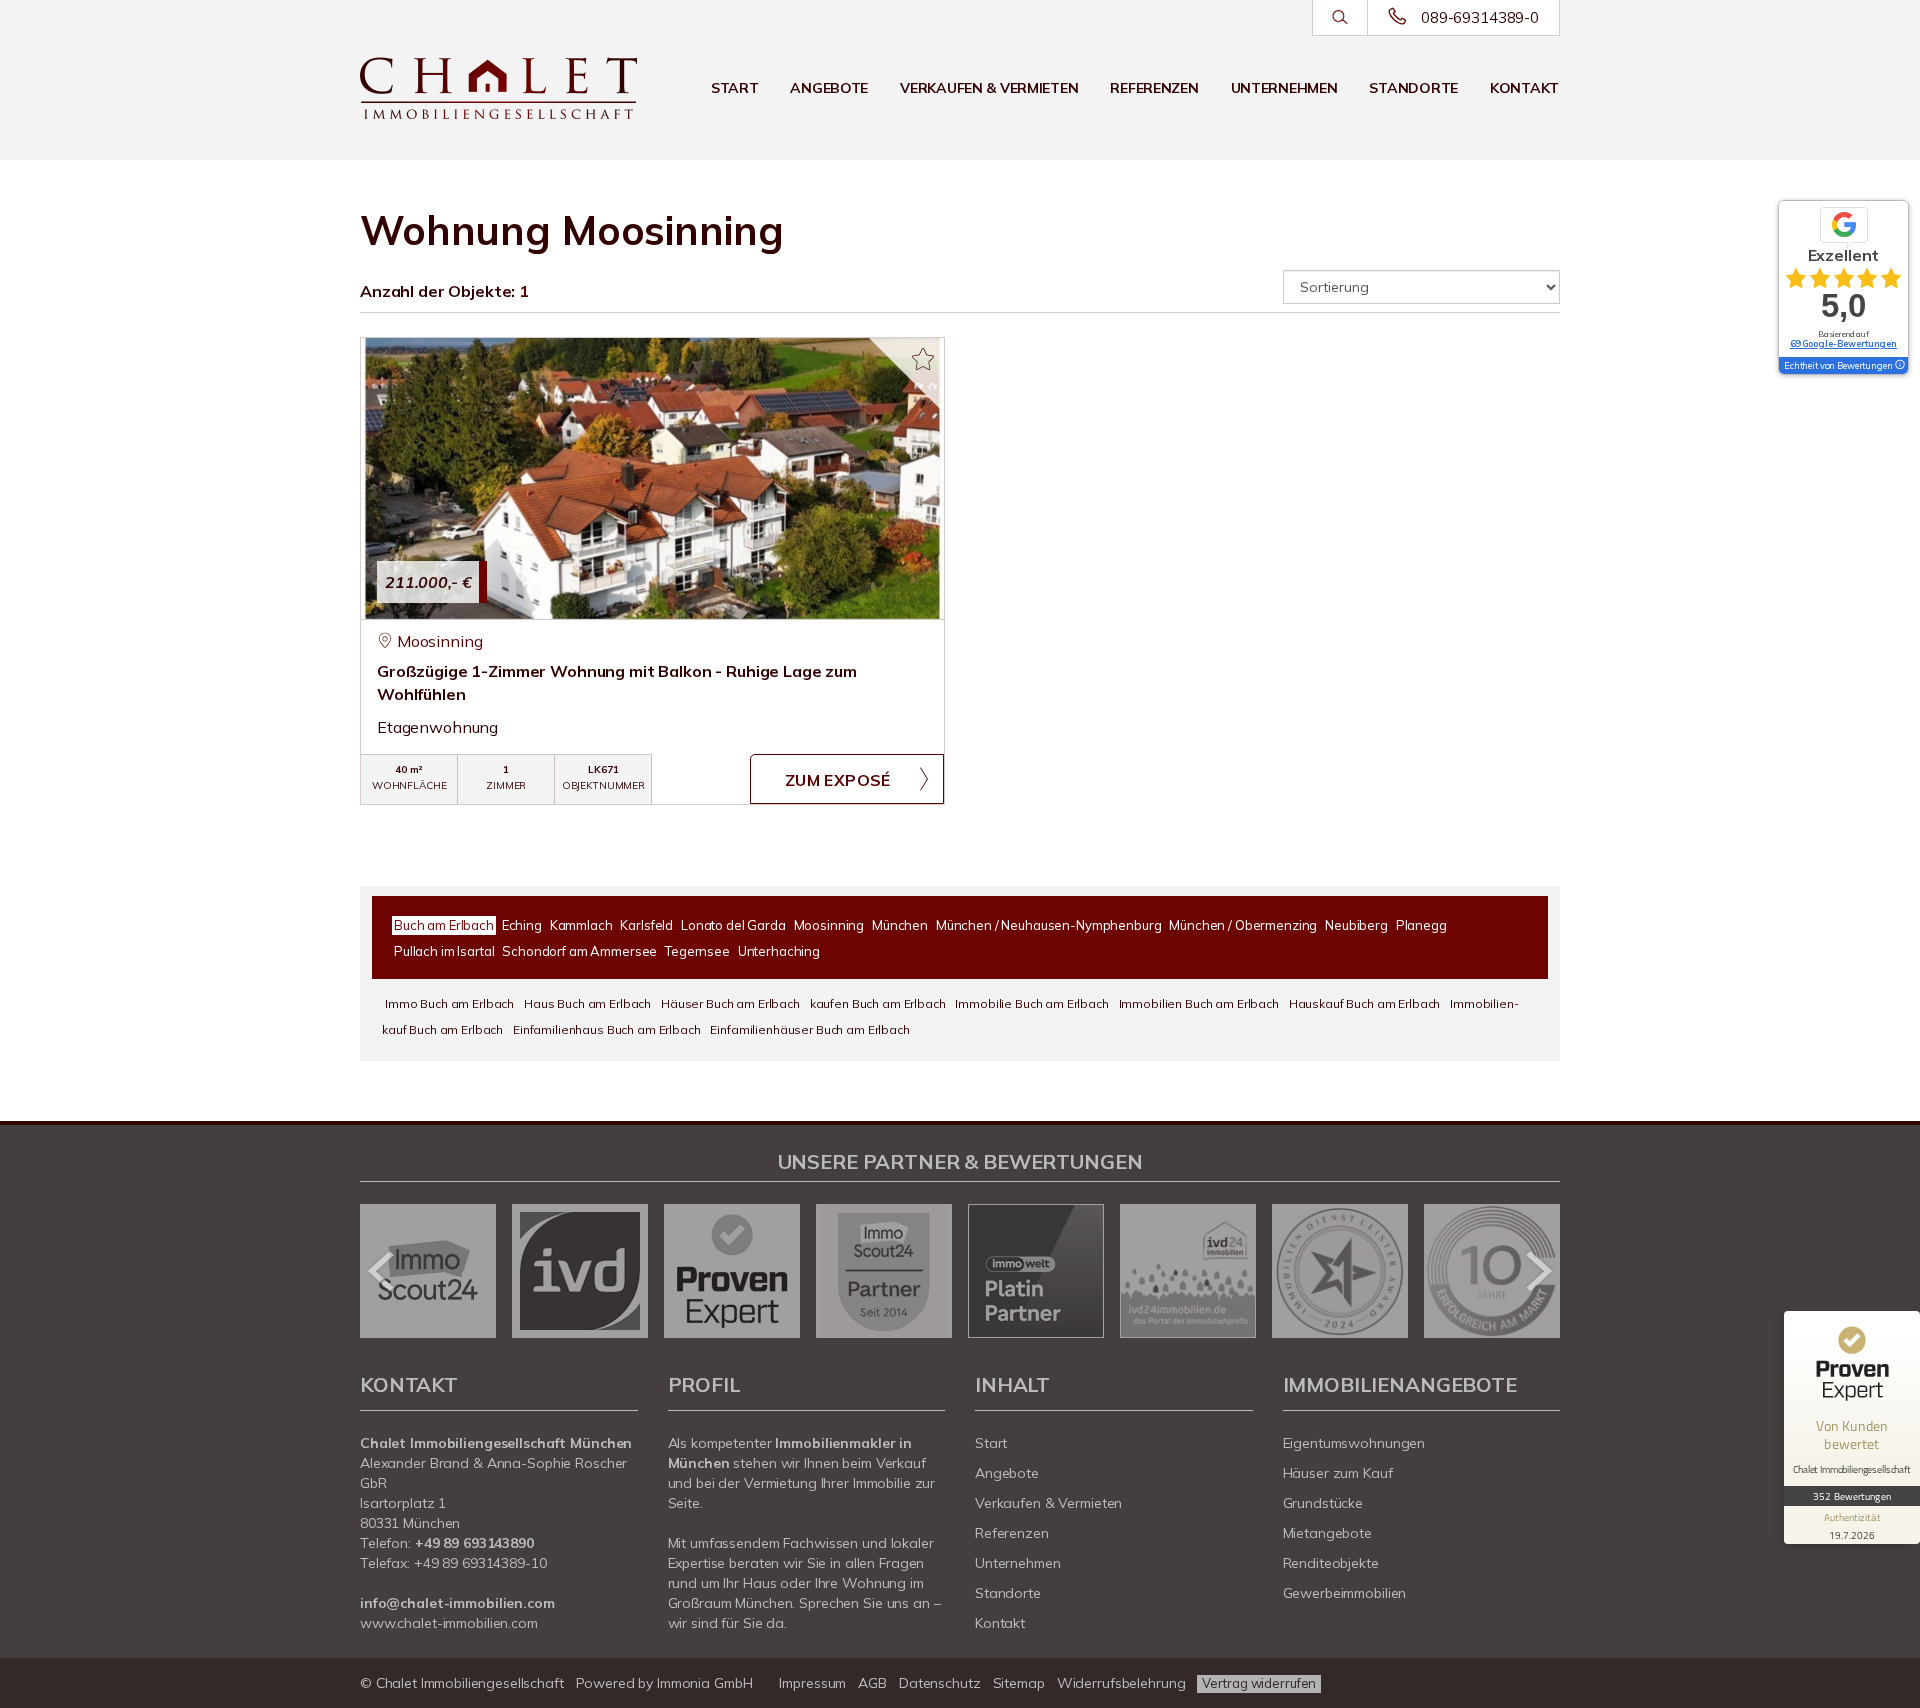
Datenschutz (940, 1683)
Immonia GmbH (705, 1683)
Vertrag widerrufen (1259, 1683)
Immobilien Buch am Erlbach (1199, 1003)
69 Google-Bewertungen (1843, 343)
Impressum (812, 1683)
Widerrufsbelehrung (1121, 1683)
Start (735, 88)
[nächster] (1537, 1271)
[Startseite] (499, 88)
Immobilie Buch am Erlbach (1031, 1003)
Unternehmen (1284, 88)
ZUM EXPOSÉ (838, 780)
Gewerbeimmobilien (1345, 1593)
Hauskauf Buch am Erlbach (1365, 1003)
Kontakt (1524, 88)
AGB (872, 1683)
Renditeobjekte (1331, 1563)
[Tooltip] (1899, 366)
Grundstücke (1323, 1503)
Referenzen (1154, 88)
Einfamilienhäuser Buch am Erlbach (809, 1029)
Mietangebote (1328, 1533)
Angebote (829, 88)
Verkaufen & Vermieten (989, 88)
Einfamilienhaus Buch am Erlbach (607, 1029)
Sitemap (1019, 1683)
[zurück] (382, 1271)
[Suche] (1339, 18)
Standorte (1413, 88)
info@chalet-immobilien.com (457, 1603)
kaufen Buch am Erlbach (878, 1003)
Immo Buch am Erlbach (449, 1003)
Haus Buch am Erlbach (587, 1003)
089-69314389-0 (1480, 17)
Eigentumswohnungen (1354, 1443)
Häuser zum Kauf (1338, 1473)
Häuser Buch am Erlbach (730, 1003)
